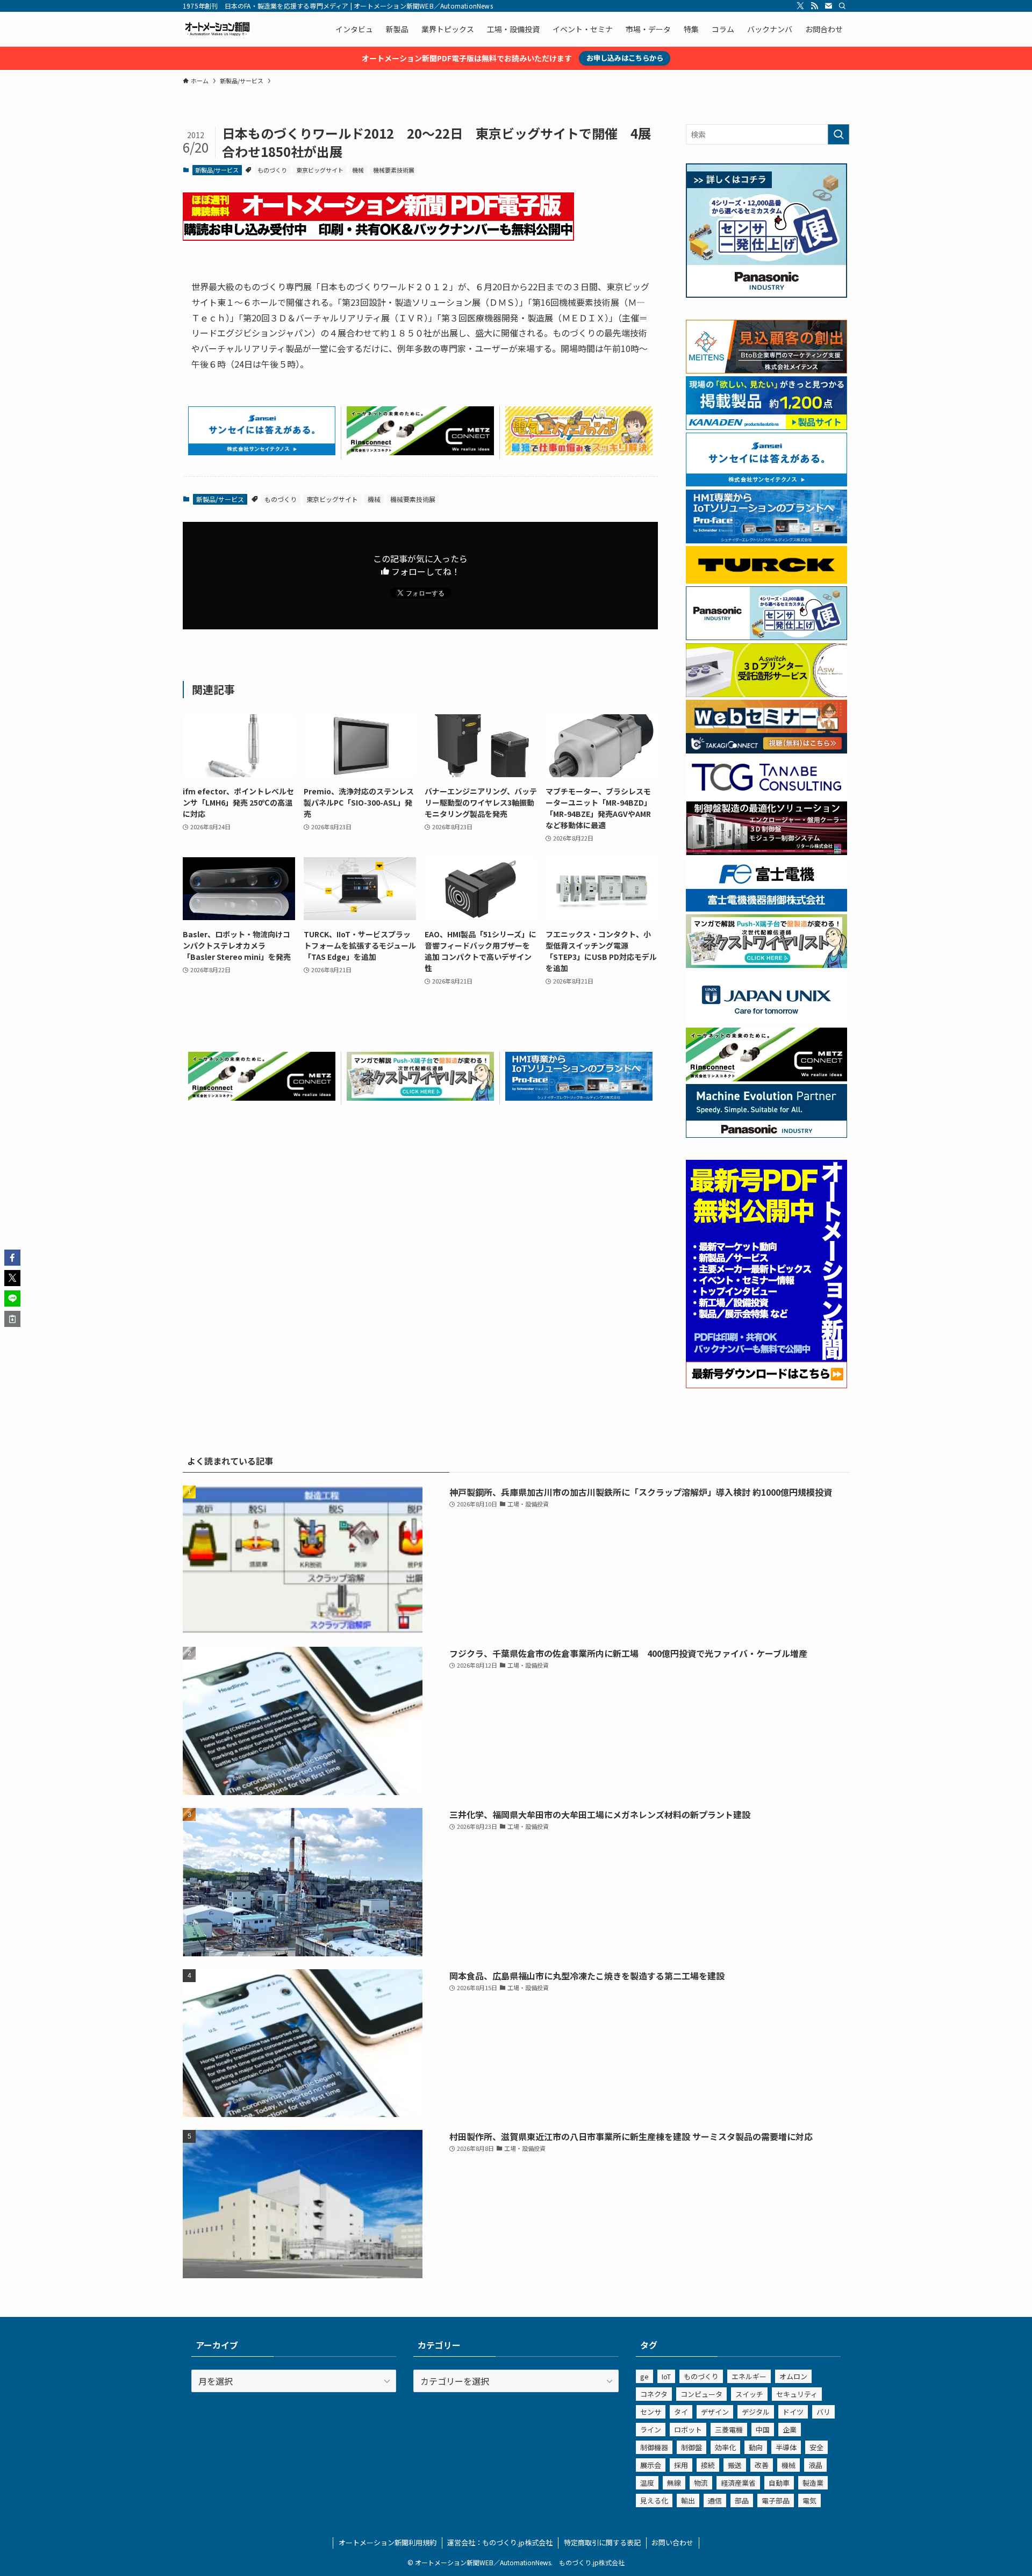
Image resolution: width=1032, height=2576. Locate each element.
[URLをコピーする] (12, 1319)
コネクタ (654, 2394)
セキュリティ (797, 2394)
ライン (651, 2430)
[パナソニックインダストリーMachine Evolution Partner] (766, 1135)
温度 (647, 2483)
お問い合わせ (672, 2542)
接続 (708, 2465)
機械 (358, 170)
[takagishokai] (766, 750)
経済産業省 (738, 2483)
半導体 (786, 2447)
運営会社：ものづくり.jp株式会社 (500, 2542)
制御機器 (654, 2447)
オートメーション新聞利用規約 (388, 2542)
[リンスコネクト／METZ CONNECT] (420, 451)
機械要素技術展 (394, 170)
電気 (809, 2500)
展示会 (651, 2465)
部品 (742, 2500)
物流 (701, 2483)
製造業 (813, 2483)
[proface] (579, 1097)
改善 (762, 2465)
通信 (715, 2500)
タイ (681, 2412)
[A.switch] (766, 694)
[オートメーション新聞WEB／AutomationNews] (217, 29)
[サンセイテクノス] (262, 451)
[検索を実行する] (838, 134)
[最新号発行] (766, 1385)
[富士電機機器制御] (766, 908)
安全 (816, 2447)
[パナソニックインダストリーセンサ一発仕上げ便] (766, 295)
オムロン (793, 2376)
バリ (823, 2412)
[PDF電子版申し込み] (378, 237)
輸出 (688, 2500)
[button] (12, 1258)
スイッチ (749, 2394)
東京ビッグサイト (320, 170)
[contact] (828, 6)
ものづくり (272, 170)
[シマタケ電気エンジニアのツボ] (579, 451)
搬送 (735, 2465)
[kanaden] (766, 427)
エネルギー (749, 2376)
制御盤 (691, 2447)
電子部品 (776, 2500)
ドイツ (793, 2412)
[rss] (814, 6)
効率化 (725, 2447)
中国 (763, 2430)
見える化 (654, 2500)
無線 (674, 2483)
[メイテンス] (766, 370)
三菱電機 (729, 2430)
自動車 (779, 2483)
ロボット (688, 2430)
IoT (666, 2376)
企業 (790, 2430)
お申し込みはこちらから (625, 58)
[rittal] (766, 852)
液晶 (815, 2465)
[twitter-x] (800, 6)
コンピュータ (701, 2394)
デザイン (715, 2412)
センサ (651, 2412)
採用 (681, 2465)
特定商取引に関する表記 (602, 2542)
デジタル (756, 2412)
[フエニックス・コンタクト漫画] (420, 1097)
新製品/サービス (217, 170)
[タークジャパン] (766, 580)
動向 (756, 2447)
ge (644, 2376)
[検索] (842, 6)
